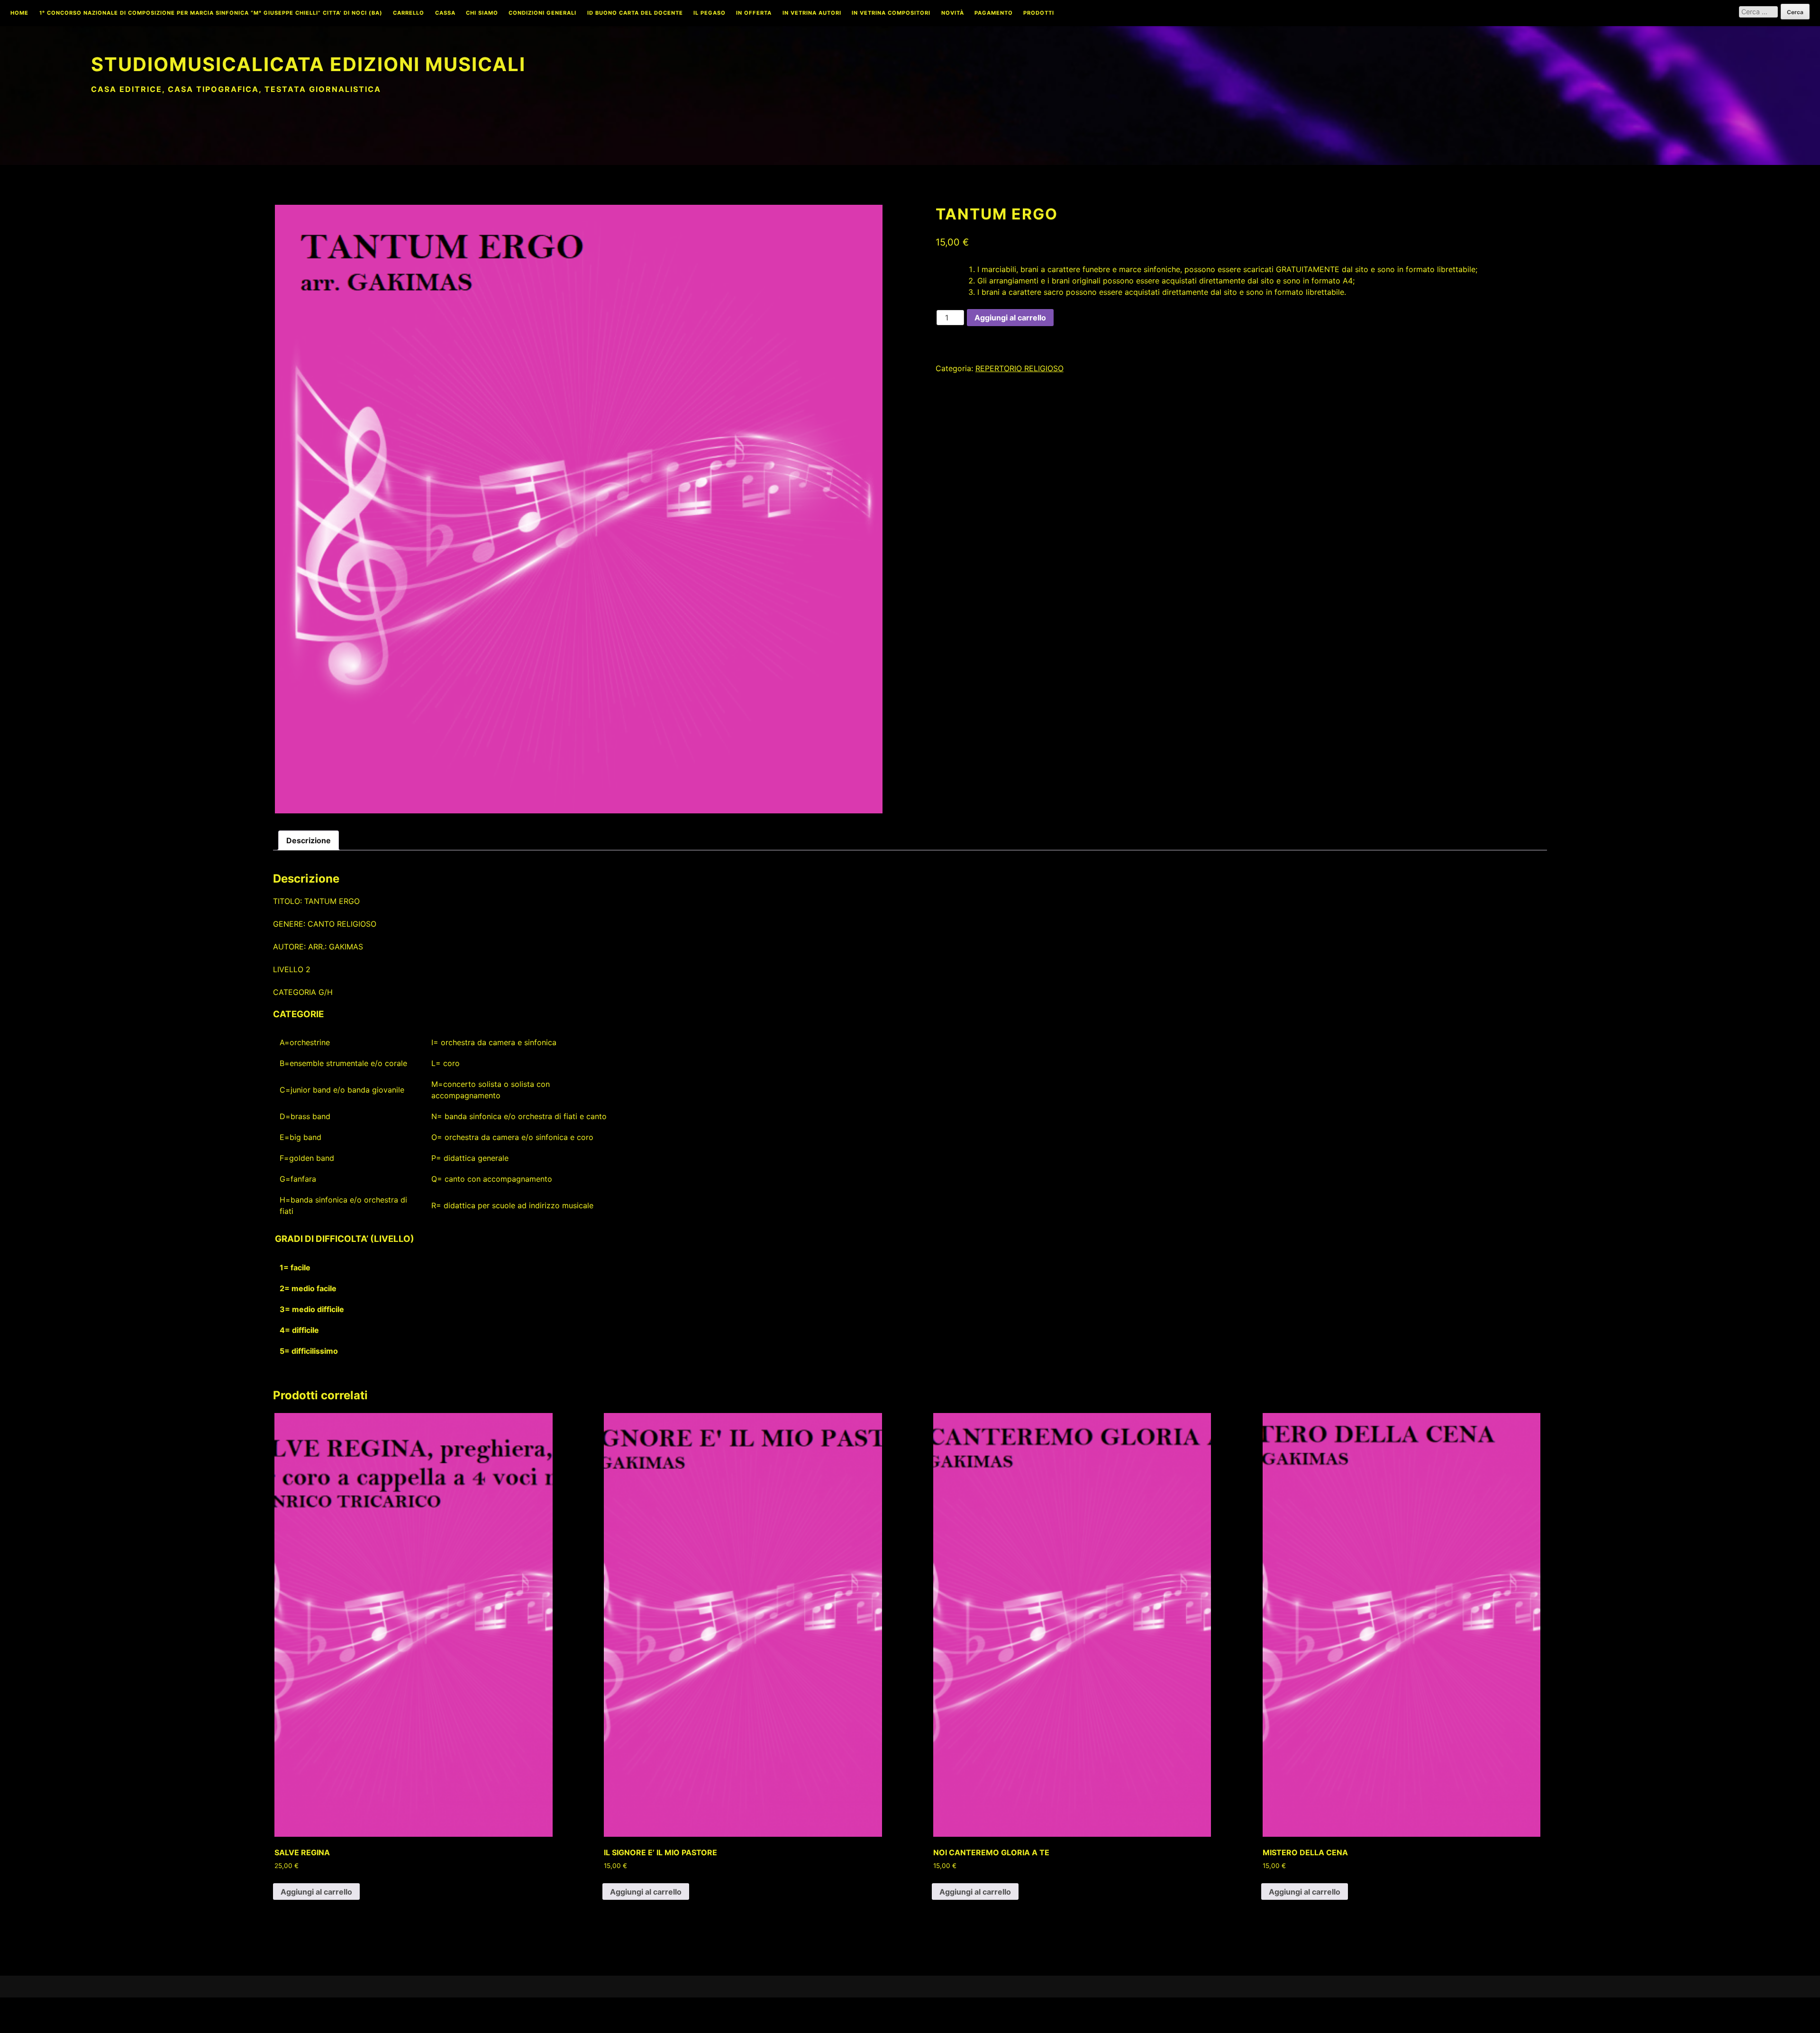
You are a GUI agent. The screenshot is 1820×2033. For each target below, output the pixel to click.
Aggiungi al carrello (1010, 318)
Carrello (409, 13)
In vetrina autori (812, 13)
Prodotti (1039, 13)
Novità (953, 13)
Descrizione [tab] (309, 840)
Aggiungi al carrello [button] (316, 1892)
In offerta (754, 13)
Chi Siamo (482, 13)
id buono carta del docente (635, 13)
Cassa (445, 13)
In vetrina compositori (891, 13)
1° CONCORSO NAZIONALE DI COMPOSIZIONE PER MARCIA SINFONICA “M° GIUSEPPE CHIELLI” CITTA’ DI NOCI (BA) (211, 13)
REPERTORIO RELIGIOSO (1019, 368)
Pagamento (994, 13)
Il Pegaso (710, 13)
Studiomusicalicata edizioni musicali (308, 64)
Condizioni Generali (542, 13)
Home (19, 13)
